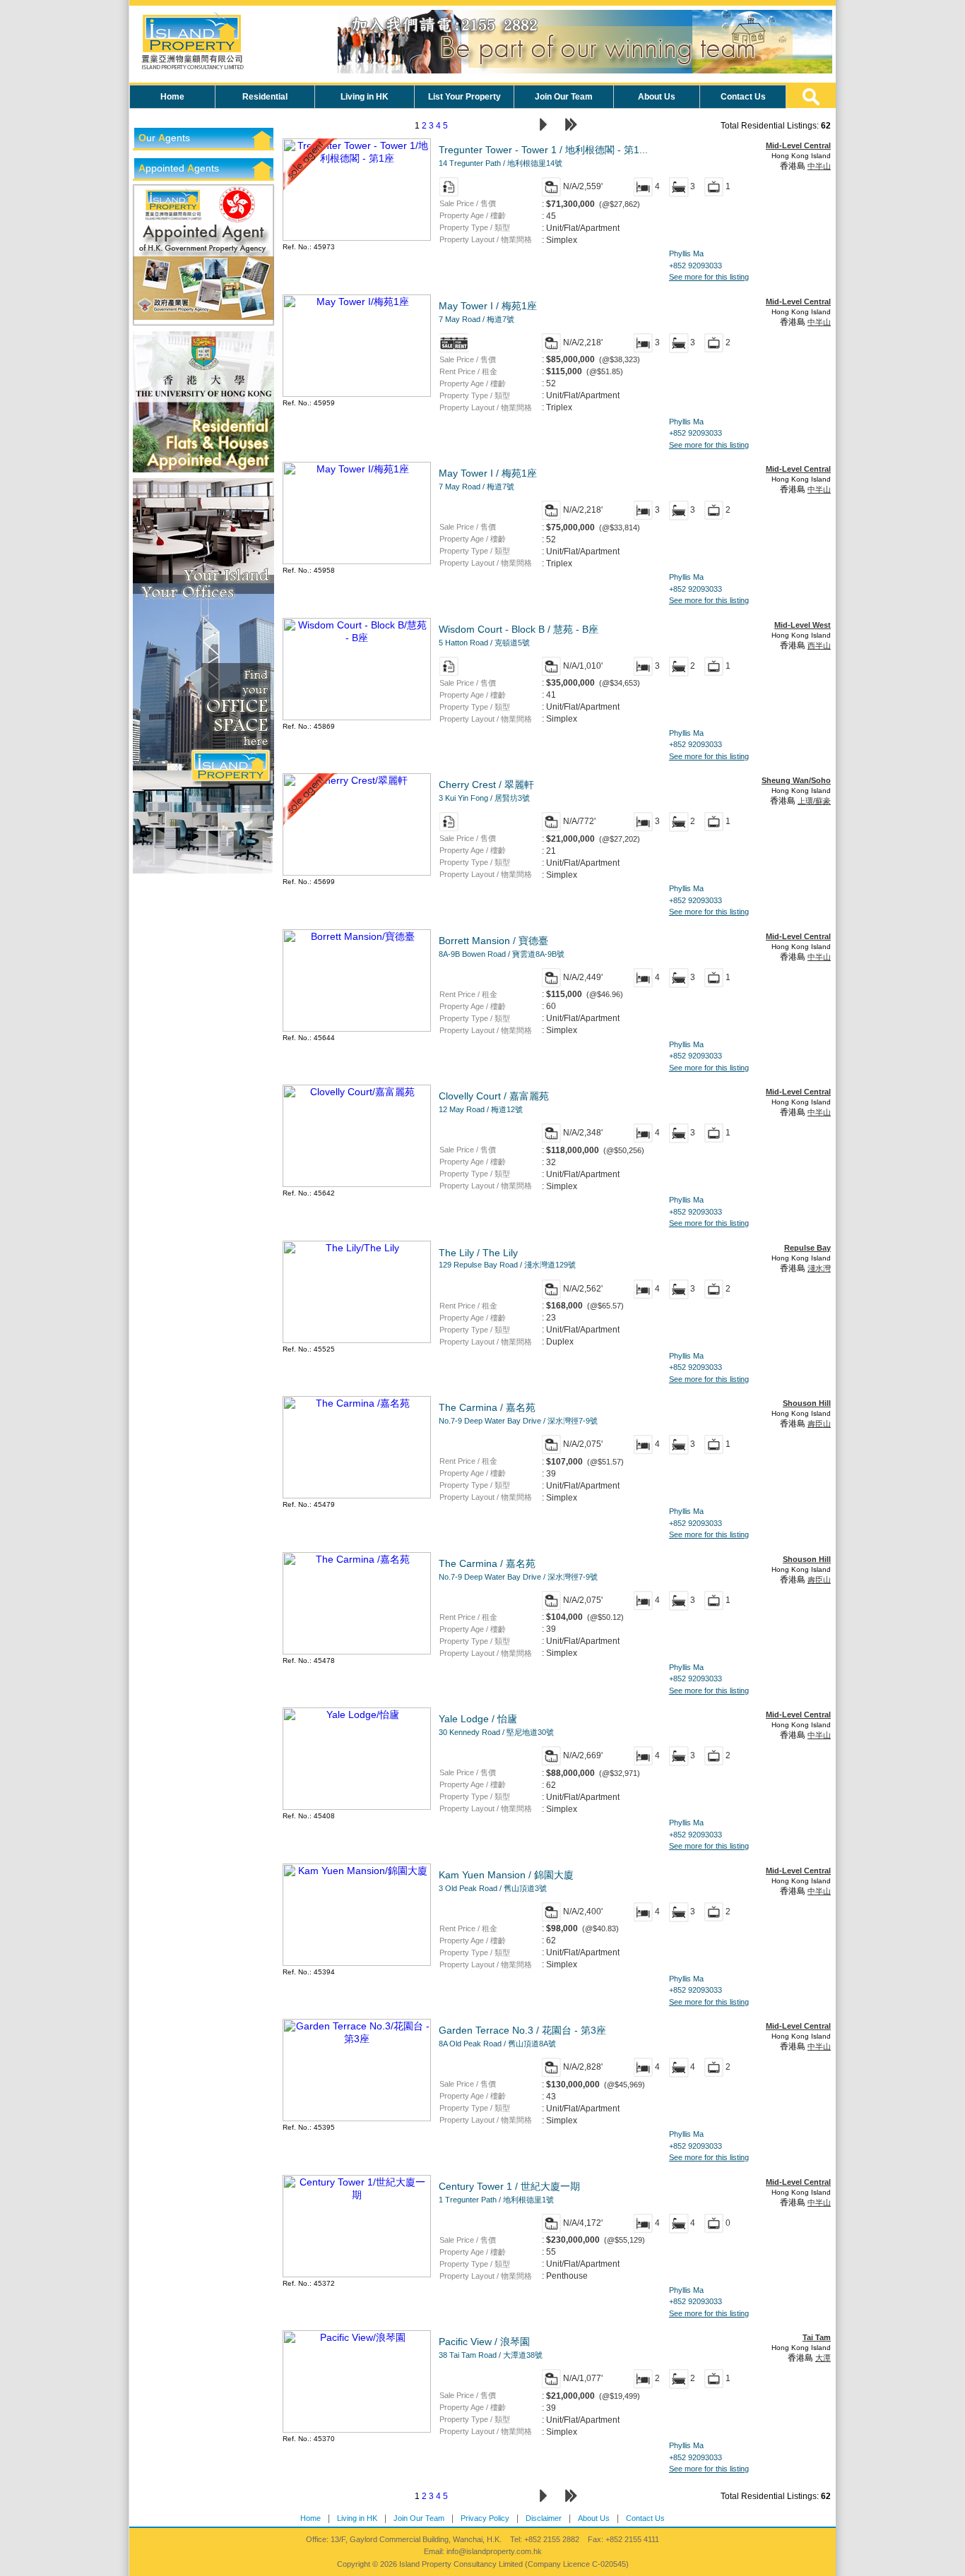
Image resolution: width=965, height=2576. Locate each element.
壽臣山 (819, 1424)
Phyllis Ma (686, 254)
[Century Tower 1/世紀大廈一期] (357, 2274)
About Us (594, 2518)
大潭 (823, 2358)
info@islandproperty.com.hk (494, 2551)
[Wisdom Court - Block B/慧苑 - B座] (357, 717)
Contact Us (645, 2518)
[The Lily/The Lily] (357, 1340)
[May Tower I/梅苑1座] (357, 393)
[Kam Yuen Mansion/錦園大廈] (357, 1962)
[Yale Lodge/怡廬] (357, 1806)
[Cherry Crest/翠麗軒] (357, 872)
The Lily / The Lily (507, 1258)
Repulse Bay (807, 1248)
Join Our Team (419, 2518)
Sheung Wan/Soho (796, 780)
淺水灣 (819, 1268)
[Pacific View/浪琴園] (357, 2429)
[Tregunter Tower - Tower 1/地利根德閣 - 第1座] (357, 237)
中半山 (819, 166)
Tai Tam (817, 2337)
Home (310, 2518)
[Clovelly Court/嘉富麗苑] (357, 1183)
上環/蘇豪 (814, 801)
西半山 (819, 645)
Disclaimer (544, 2518)
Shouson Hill (807, 1403)
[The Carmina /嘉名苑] (357, 1495)
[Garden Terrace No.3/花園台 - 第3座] (357, 2118)
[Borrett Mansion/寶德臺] (357, 1028)
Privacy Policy (485, 2518)
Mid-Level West (803, 625)
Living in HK (357, 2518)
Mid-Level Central (798, 145)
